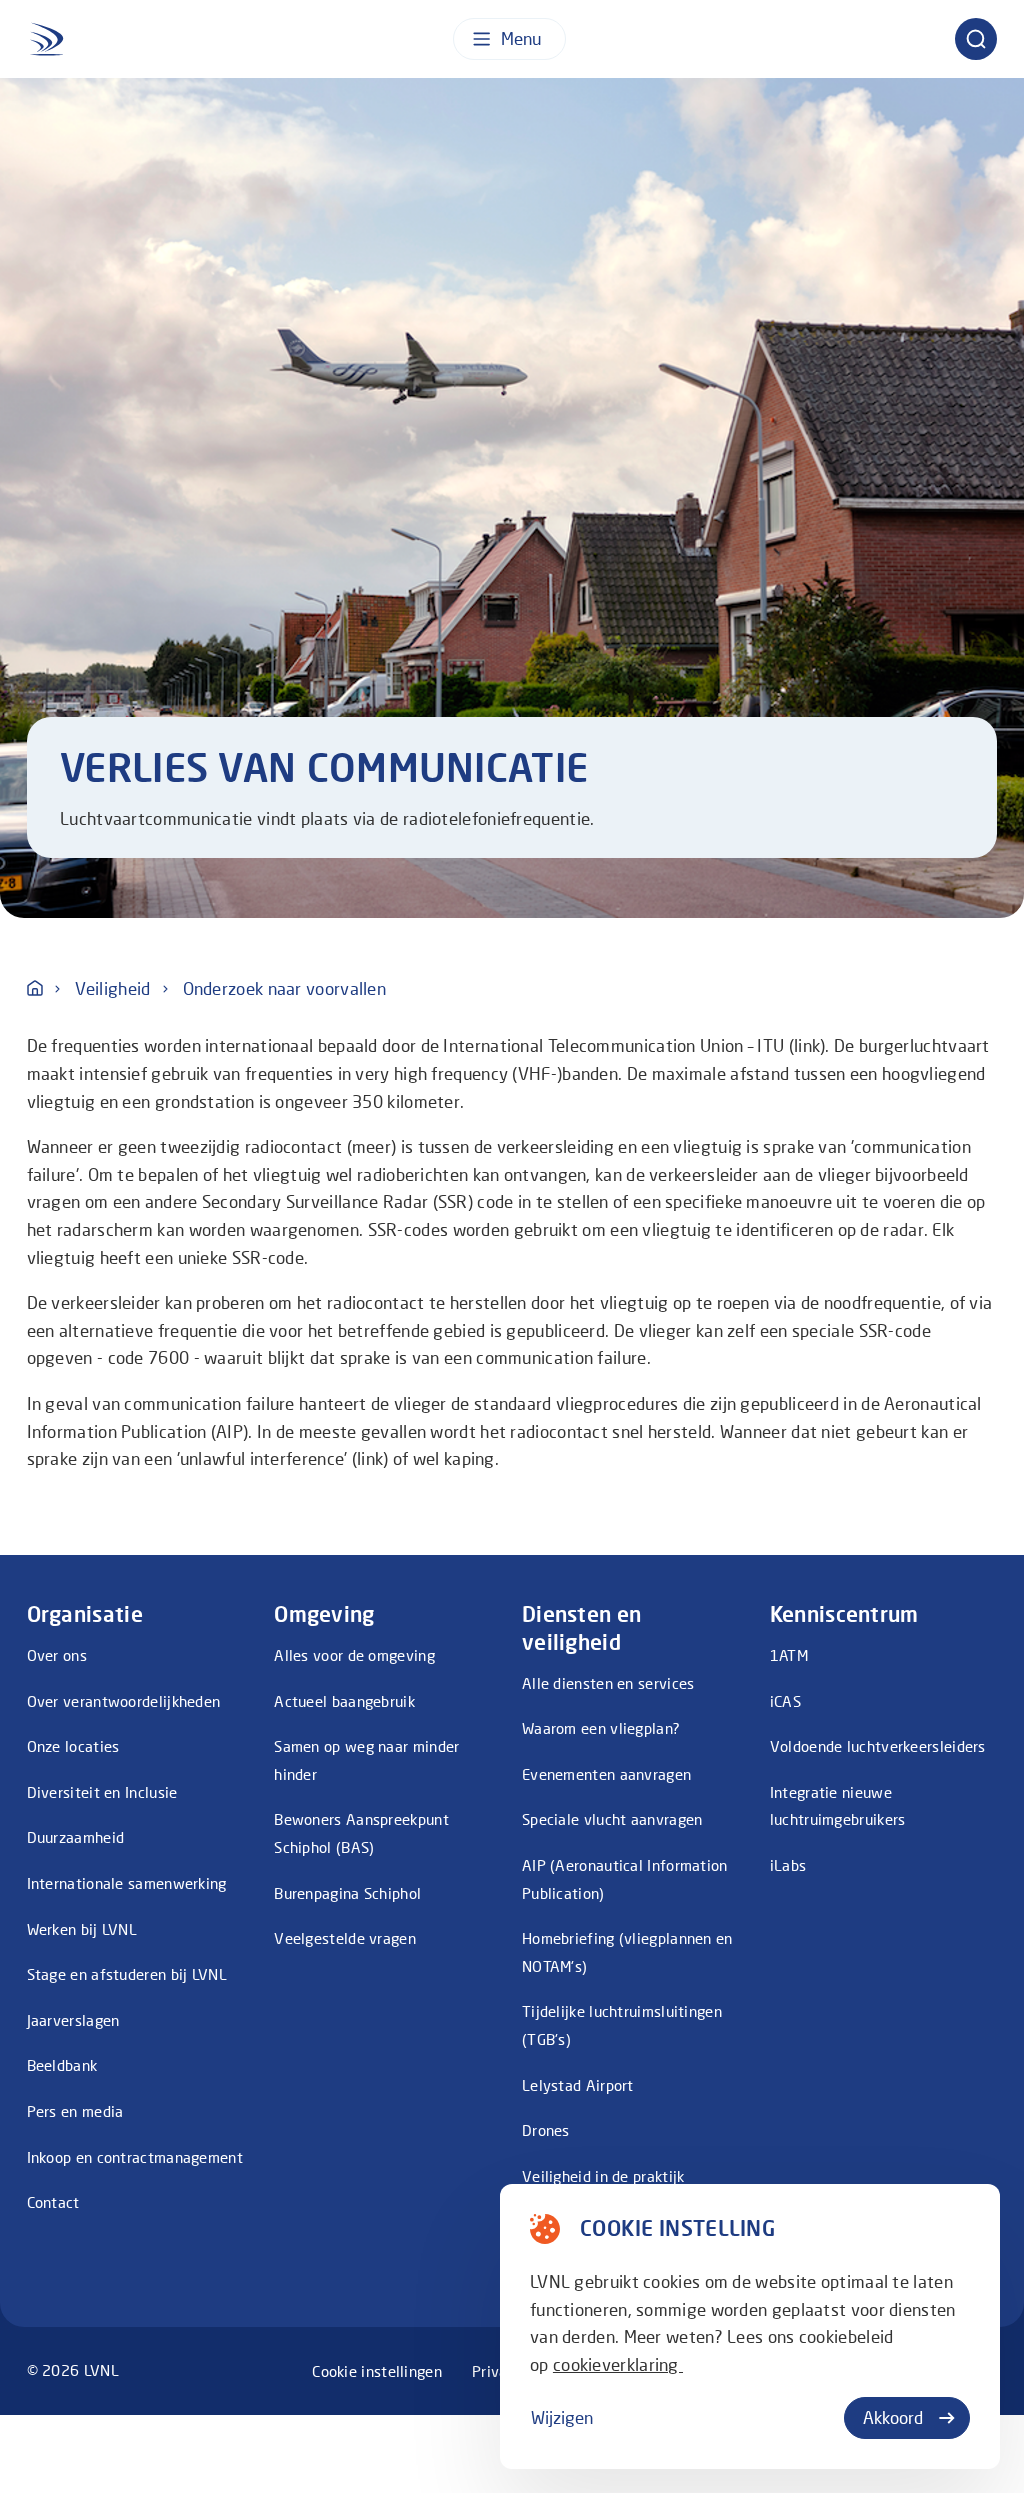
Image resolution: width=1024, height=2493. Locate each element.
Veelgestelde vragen (345, 1938)
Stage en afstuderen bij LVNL (127, 1974)
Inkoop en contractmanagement (135, 2157)
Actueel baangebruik (344, 1701)
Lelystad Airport (578, 2085)
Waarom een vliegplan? (601, 1728)
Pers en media (75, 2111)
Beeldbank (62, 2065)
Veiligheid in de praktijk (603, 2176)
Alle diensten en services (608, 1683)
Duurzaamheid (76, 1837)
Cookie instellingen (377, 2371)
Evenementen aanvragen (606, 1774)
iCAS (785, 1701)
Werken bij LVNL (82, 1929)
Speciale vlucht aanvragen (612, 1819)
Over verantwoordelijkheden (124, 1701)
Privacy (497, 2371)
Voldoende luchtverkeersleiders (878, 1746)
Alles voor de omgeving (354, 1655)
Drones (546, 2130)
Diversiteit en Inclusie (102, 1792)
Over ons (57, 1655)
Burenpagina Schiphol (347, 1893)
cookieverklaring (618, 2364)
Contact (53, 2202)
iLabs (788, 1865)
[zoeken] (976, 39)
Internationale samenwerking (127, 1883)
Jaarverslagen (73, 2020)
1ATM (789, 1655)
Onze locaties (73, 1746)
